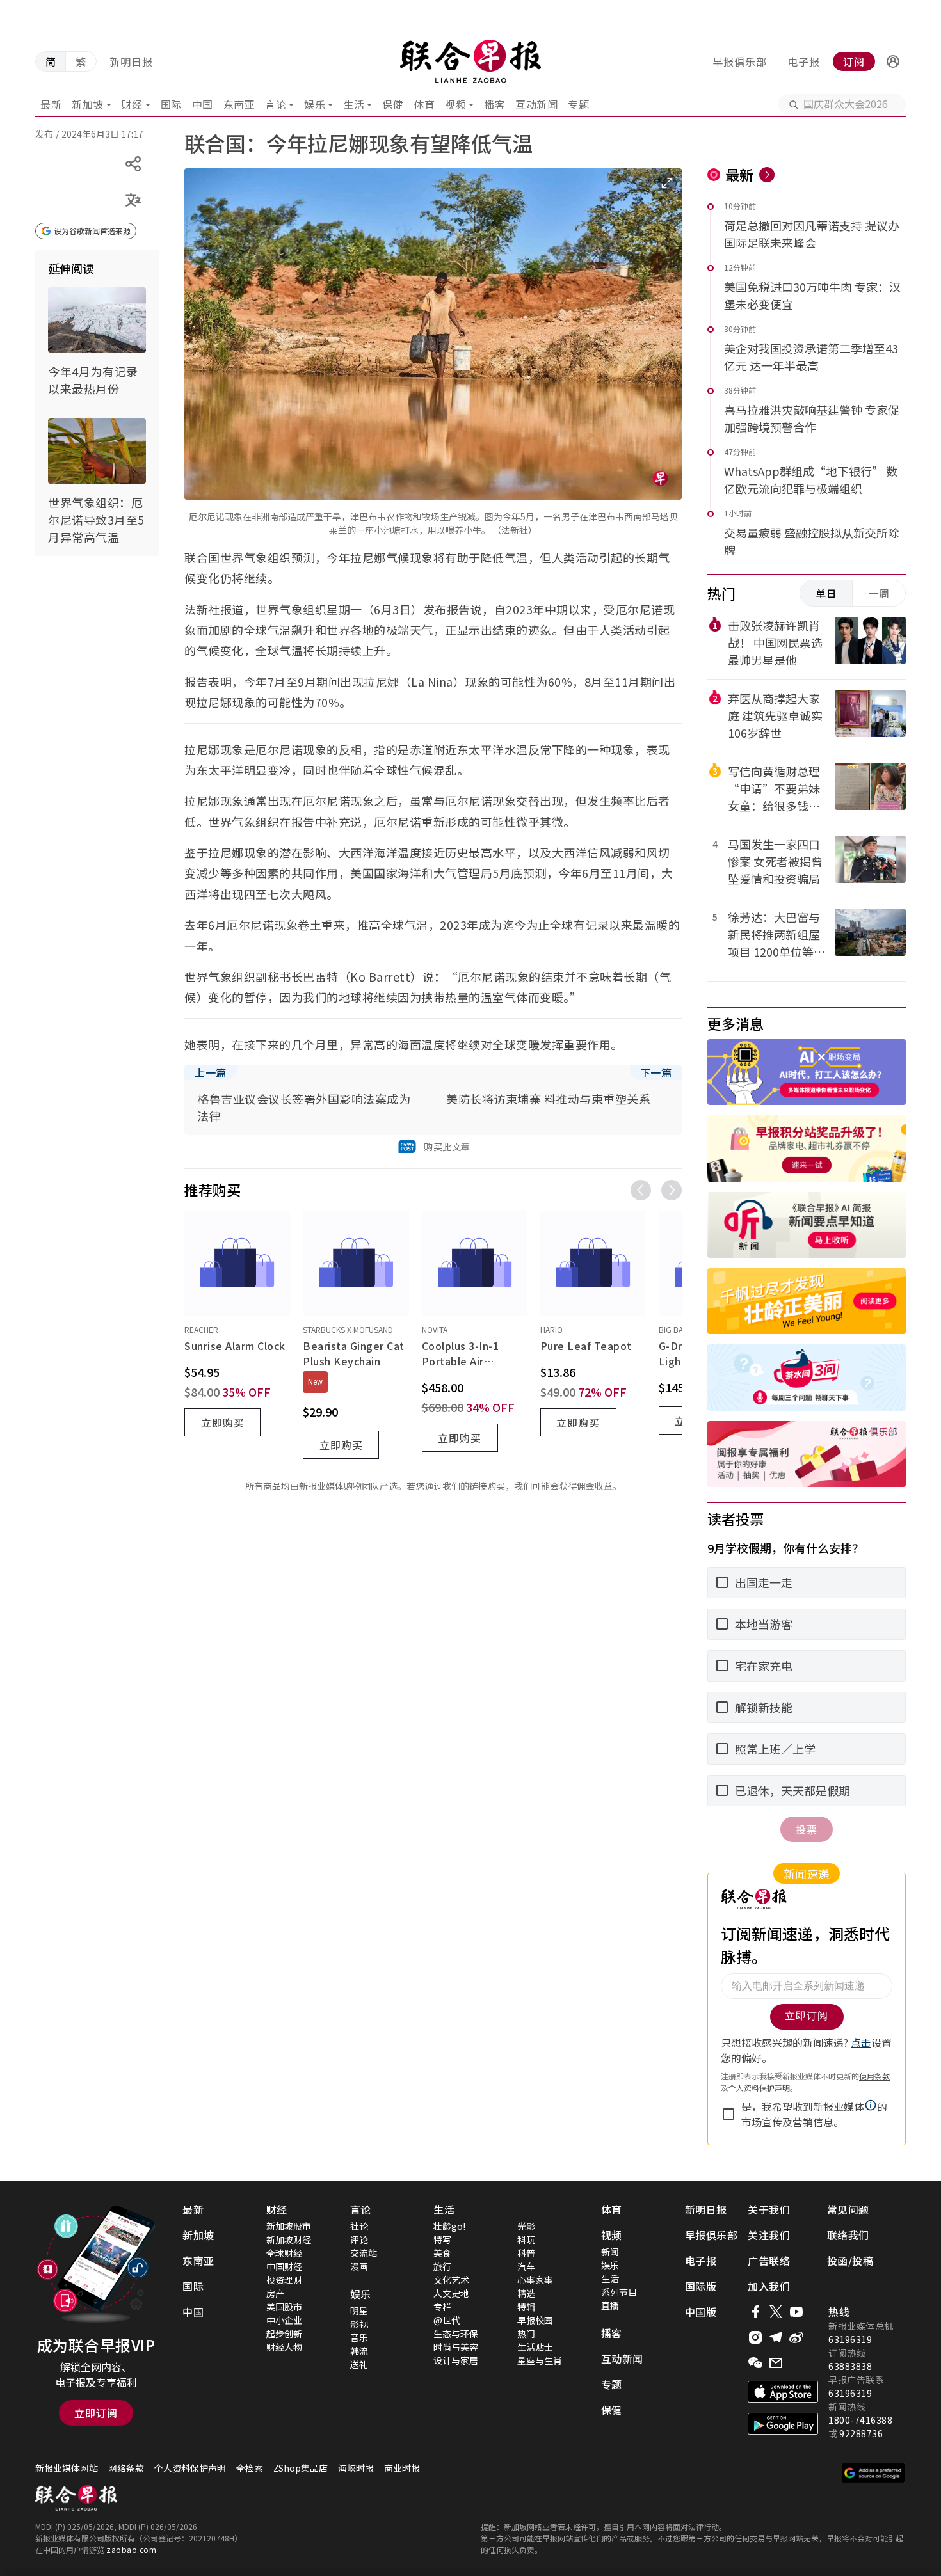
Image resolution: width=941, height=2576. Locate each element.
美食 (442, 2253)
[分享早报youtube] (796, 2312)
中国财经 (284, 2266)
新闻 (610, 2252)
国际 (171, 104)
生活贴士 (535, 2347)
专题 (578, 104)
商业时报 (402, 2468)
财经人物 (284, 2347)
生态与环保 (456, 2334)
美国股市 (284, 2307)
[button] (893, 61)
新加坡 (88, 104)
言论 (276, 104)
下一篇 (656, 1072)
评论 (359, 2239)
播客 (495, 104)
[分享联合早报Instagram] (755, 2337)
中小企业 (284, 2320)
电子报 (804, 61)
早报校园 (535, 2320)
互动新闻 (536, 104)
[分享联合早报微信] (755, 2363)
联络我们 (848, 2235)
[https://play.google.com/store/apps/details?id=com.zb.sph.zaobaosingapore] (783, 2424)
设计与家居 (456, 2360)
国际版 (701, 2286)
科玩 (526, 2239)
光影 (526, 2226)
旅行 (442, 2266)
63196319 (850, 2339)
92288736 (861, 2433)
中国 (203, 104)
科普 (526, 2253)
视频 (455, 104)
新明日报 (131, 61)
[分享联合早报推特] (776, 2312)
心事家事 (535, 2280)
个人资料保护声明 (190, 2468)
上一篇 (211, 1072)
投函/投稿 (850, 2261)
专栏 (442, 2307)
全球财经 (284, 2253)
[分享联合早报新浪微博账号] (796, 2337)
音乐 (359, 2337)
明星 (359, 2310)
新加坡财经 (289, 2239)
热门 (526, 2334)
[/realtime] (767, 175)
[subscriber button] (893, 61)
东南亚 (239, 104)
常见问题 (848, 2209)
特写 (442, 2239)
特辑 (526, 2307)
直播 (610, 2305)
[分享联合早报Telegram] (776, 2337)
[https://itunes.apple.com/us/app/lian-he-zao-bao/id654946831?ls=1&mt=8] (783, 2392)
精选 (526, 2293)
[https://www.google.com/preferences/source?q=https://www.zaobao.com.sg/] (873, 2473)
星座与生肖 (540, 2360)
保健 (393, 104)
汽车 (526, 2266)
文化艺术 (451, 2280)
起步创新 (284, 2334)
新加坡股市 (289, 2226)
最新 (51, 104)
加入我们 (769, 2286)
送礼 (359, 2364)
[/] (470, 61)
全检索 (250, 2468)
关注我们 (769, 2235)
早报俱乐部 (740, 61)
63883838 (850, 2366)
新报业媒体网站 (67, 2468)
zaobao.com (131, 2549)
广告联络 (769, 2261)
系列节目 (619, 2292)
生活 (354, 104)
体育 (424, 104)
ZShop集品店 (301, 2468)
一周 (879, 593)
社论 (359, 2226)
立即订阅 (96, 2413)
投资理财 (284, 2280)
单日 (826, 593)
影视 (359, 2324)
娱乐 (315, 104)
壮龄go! (449, 2226)
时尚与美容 (456, 2347)
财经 (132, 104)
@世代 (447, 2320)
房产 (275, 2293)
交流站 (364, 2253)
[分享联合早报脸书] (755, 2312)
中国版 (701, 2312)
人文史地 (451, 2293)
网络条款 (126, 2468)
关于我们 (769, 2209)
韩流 (359, 2351)
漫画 (359, 2266)
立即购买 (223, 1422)
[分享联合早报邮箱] (776, 2363)
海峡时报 (356, 2468)
